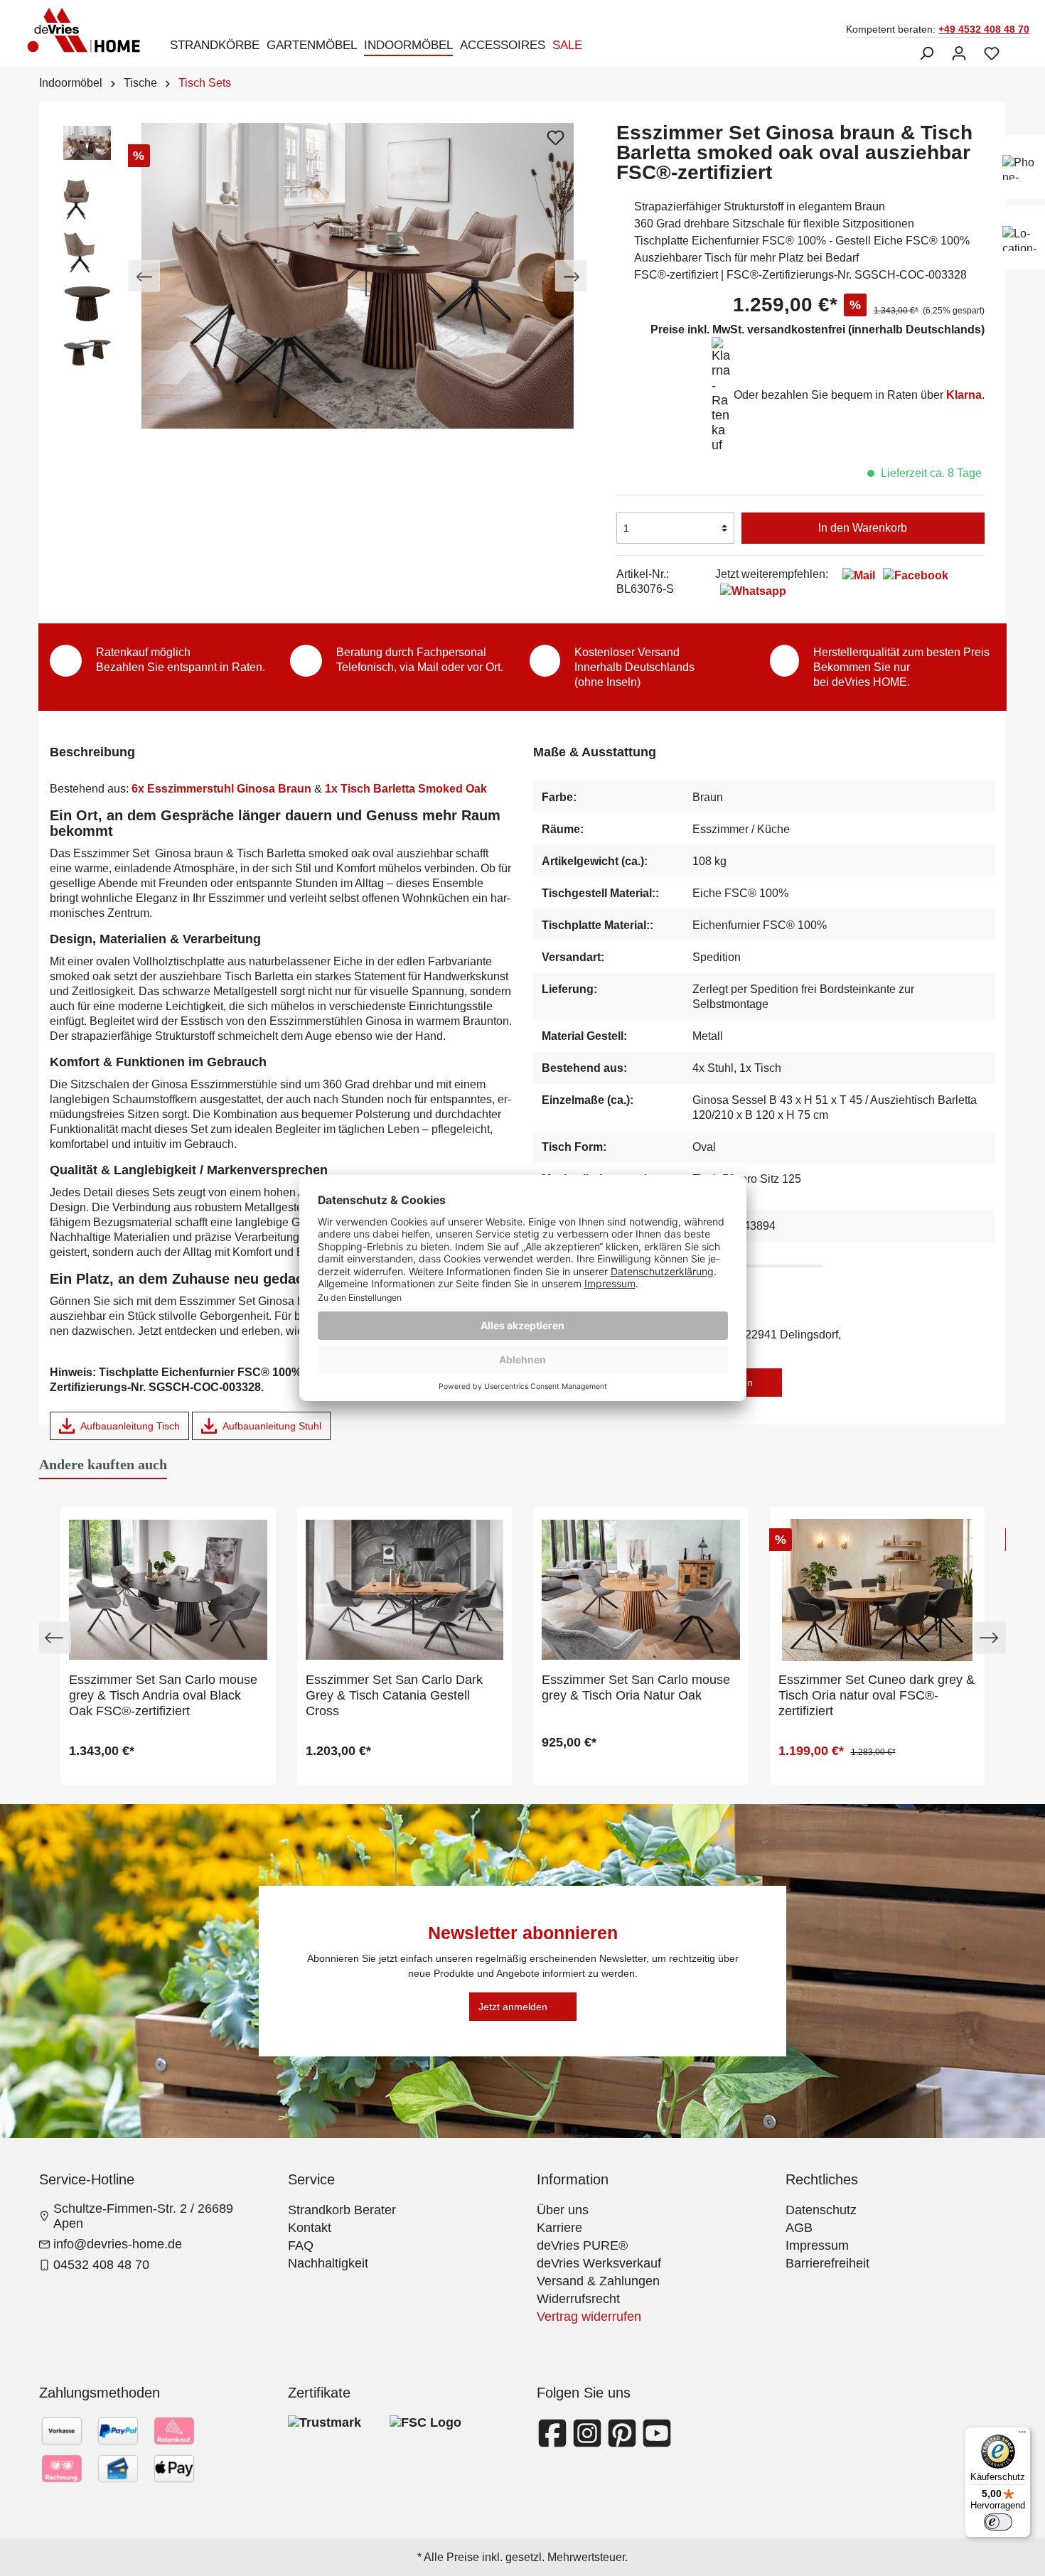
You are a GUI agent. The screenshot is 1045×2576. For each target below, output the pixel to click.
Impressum (817, 2245)
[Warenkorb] (1017, 48)
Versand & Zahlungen (598, 2281)
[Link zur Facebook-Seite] (554, 2442)
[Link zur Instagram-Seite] (589, 2442)
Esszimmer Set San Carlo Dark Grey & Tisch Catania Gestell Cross (394, 1695)
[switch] (998, 2522)
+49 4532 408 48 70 (984, 29)
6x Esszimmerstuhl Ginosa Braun (221, 789)
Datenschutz (821, 2210)
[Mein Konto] (959, 53)
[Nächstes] (571, 276)
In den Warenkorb (863, 528)
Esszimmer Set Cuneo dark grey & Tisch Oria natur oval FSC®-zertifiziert (877, 1695)
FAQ (301, 2245)
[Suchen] (926, 53)
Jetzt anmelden (513, 2007)
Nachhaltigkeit (328, 2263)
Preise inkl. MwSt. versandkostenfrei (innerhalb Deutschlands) (818, 329)
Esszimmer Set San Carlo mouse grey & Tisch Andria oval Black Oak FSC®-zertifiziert (163, 1695)
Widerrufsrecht (578, 2299)
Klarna (964, 395)
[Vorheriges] (144, 276)
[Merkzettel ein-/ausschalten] (555, 137)
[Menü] (1022, 2435)
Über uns (563, 2210)
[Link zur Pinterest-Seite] (624, 2442)
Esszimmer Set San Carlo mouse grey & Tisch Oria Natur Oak (636, 1687)
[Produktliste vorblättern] (990, 1638)
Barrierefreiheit (827, 2263)
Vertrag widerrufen (589, 2317)
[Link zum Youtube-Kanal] (657, 2442)
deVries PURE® (582, 2245)
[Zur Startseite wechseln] (88, 30)
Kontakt (310, 2228)
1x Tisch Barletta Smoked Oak (409, 789)
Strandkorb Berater (342, 2210)
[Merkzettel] (992, 53)
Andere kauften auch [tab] (103, 1464)
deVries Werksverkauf (599, 2263)
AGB (799, 2228)
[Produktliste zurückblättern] (55, 1638)
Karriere (559, 2228)
